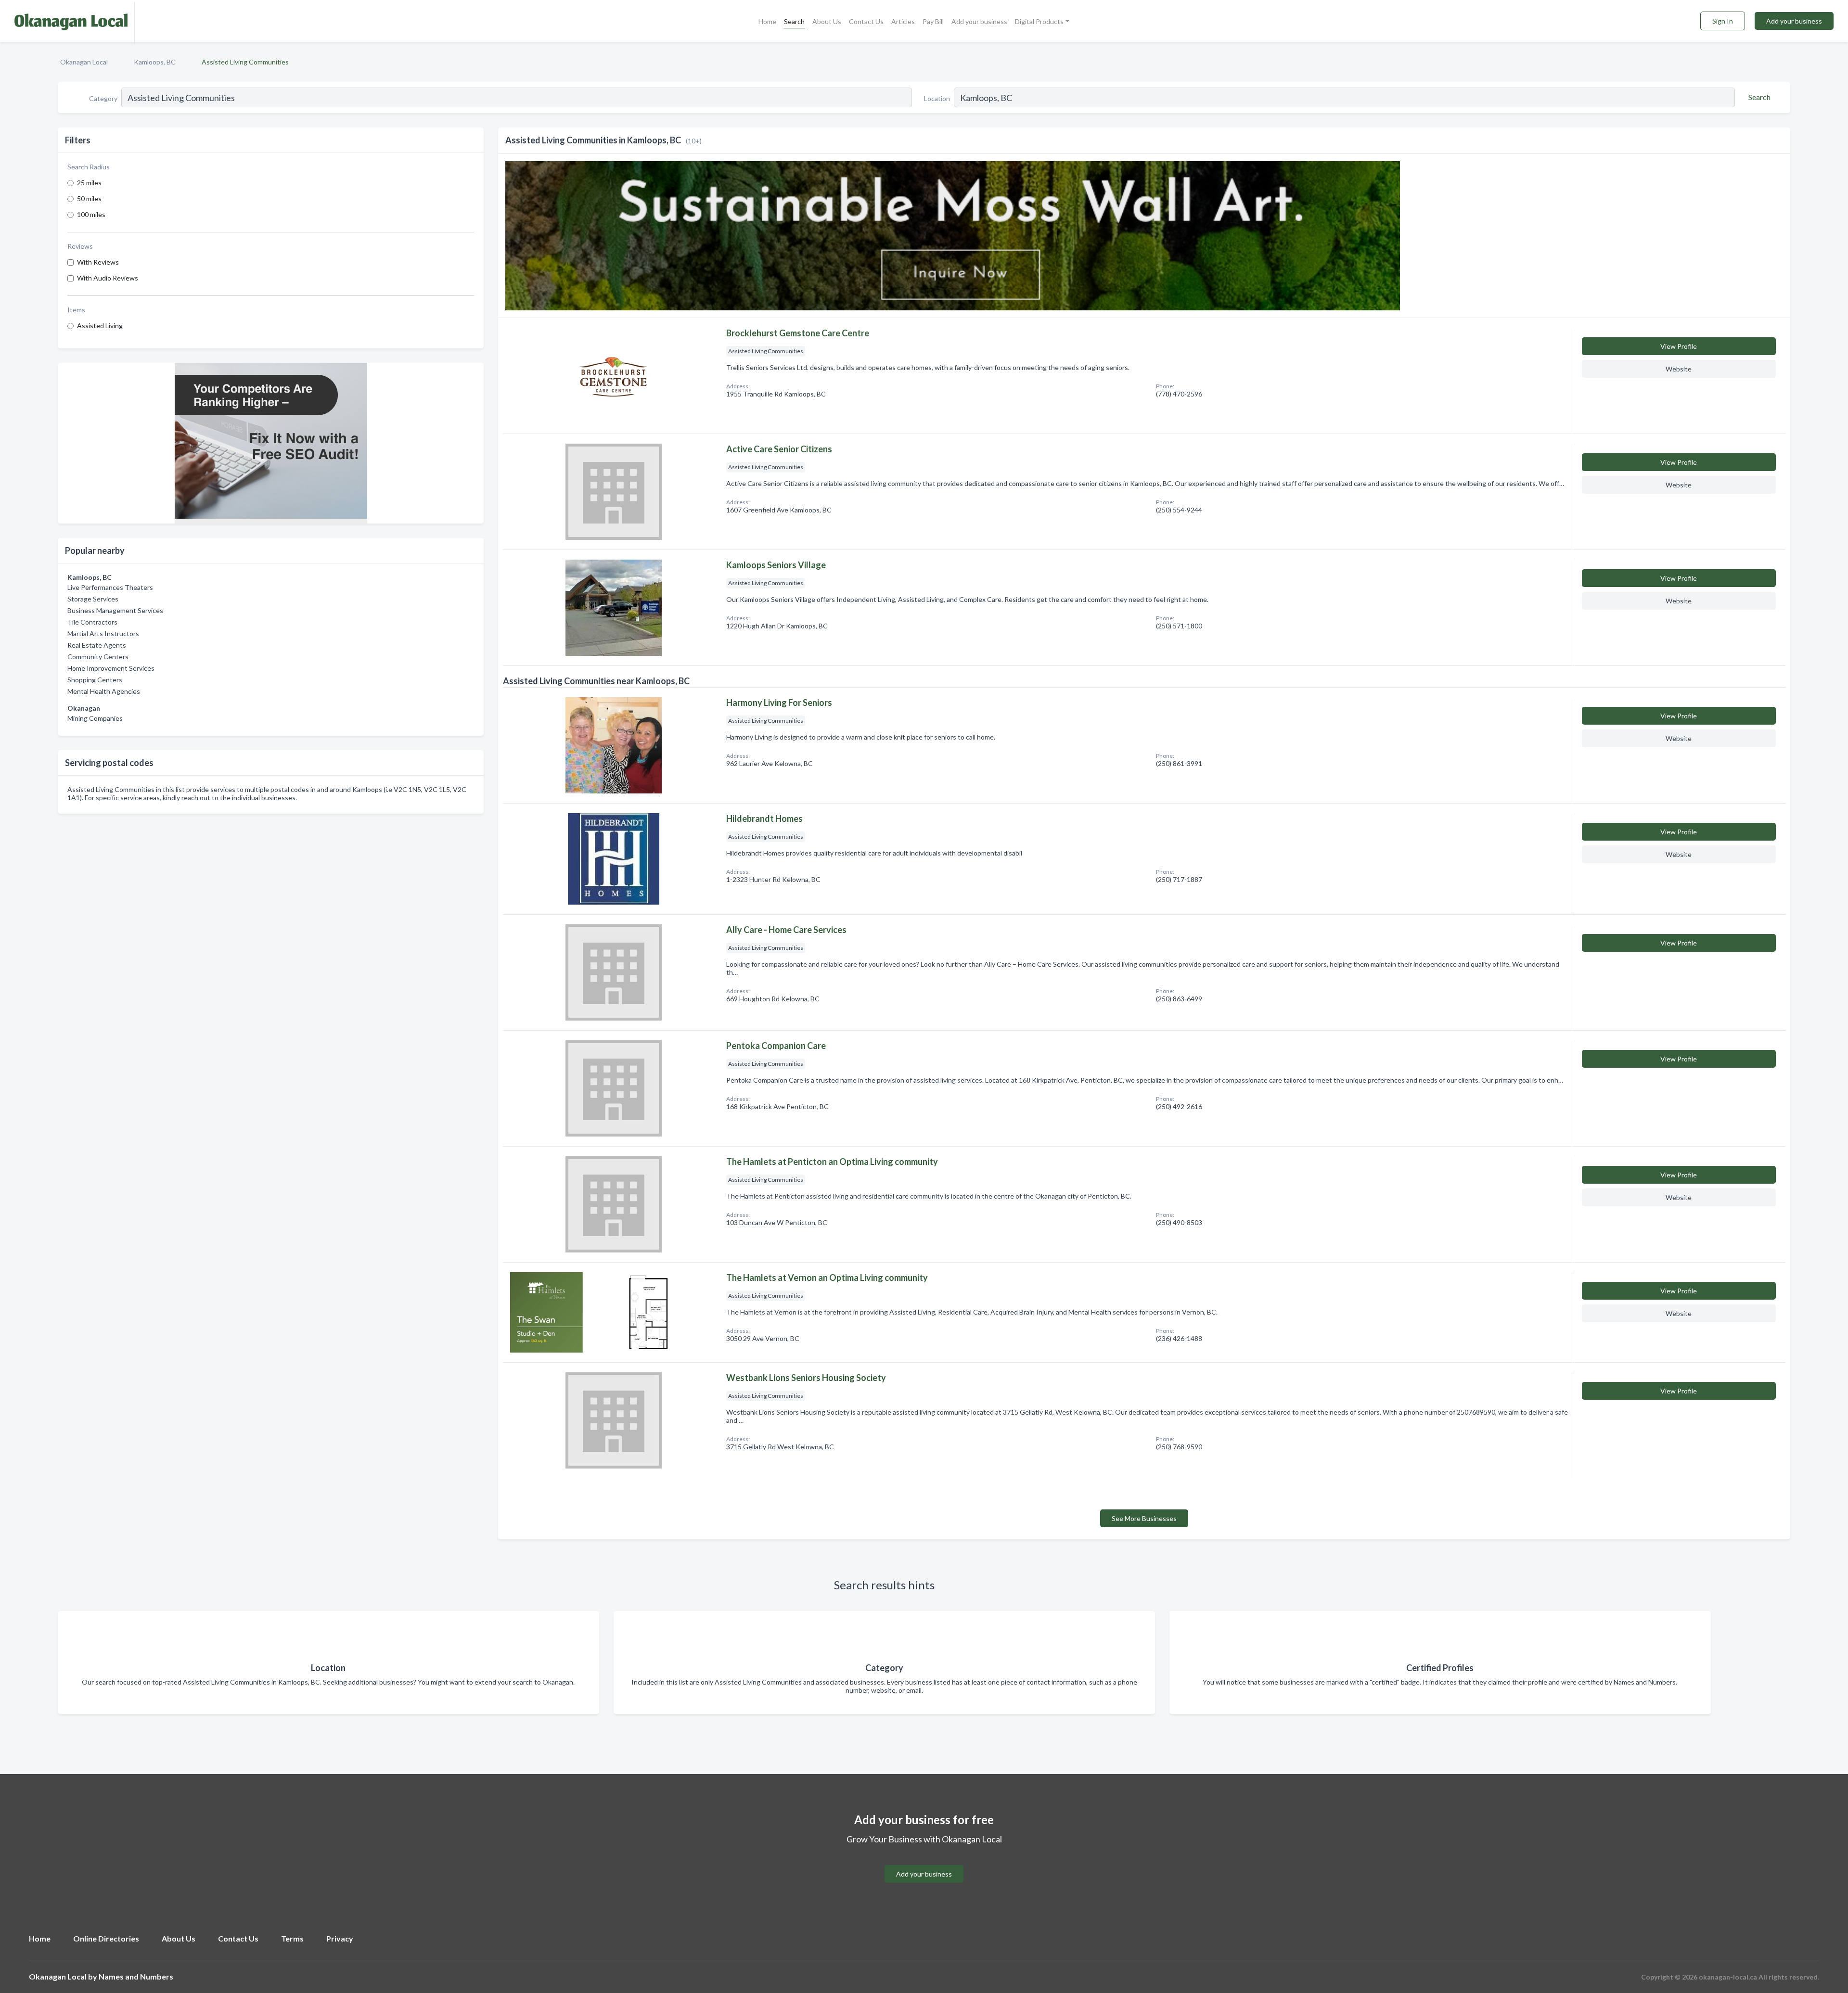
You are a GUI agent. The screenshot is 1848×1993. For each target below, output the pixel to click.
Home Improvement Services (111, 668)
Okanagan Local (84, 62)
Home (767, 21)
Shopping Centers (95, 680)
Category (103, 98)
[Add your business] (924, 1862)
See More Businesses (1144, 1518)
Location (937, 98)
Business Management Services (115, 610)
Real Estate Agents (97, 645)
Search (794, 21)
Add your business (979, 21)
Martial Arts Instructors (103, 633)
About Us (827, 21)
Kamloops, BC (155, 62)
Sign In (1723, 21)
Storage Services (93, 599)
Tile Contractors (92, 622)
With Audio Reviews (108, 278)
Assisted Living (100, 326)
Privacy (340, 1938)
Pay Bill (933, 21)
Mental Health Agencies (104, 691)
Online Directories (106, 1938)
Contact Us (866, 21)
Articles (903, 21)
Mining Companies (95, 718)
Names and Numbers (136, 1976)
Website (1679, 369)
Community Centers (98, 657)
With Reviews (98, 262)
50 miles (89, 198)
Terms (292, 1938)
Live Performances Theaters (110, 587)
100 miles (91, 214)
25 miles (89, 183)
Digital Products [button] (1039, 21)
